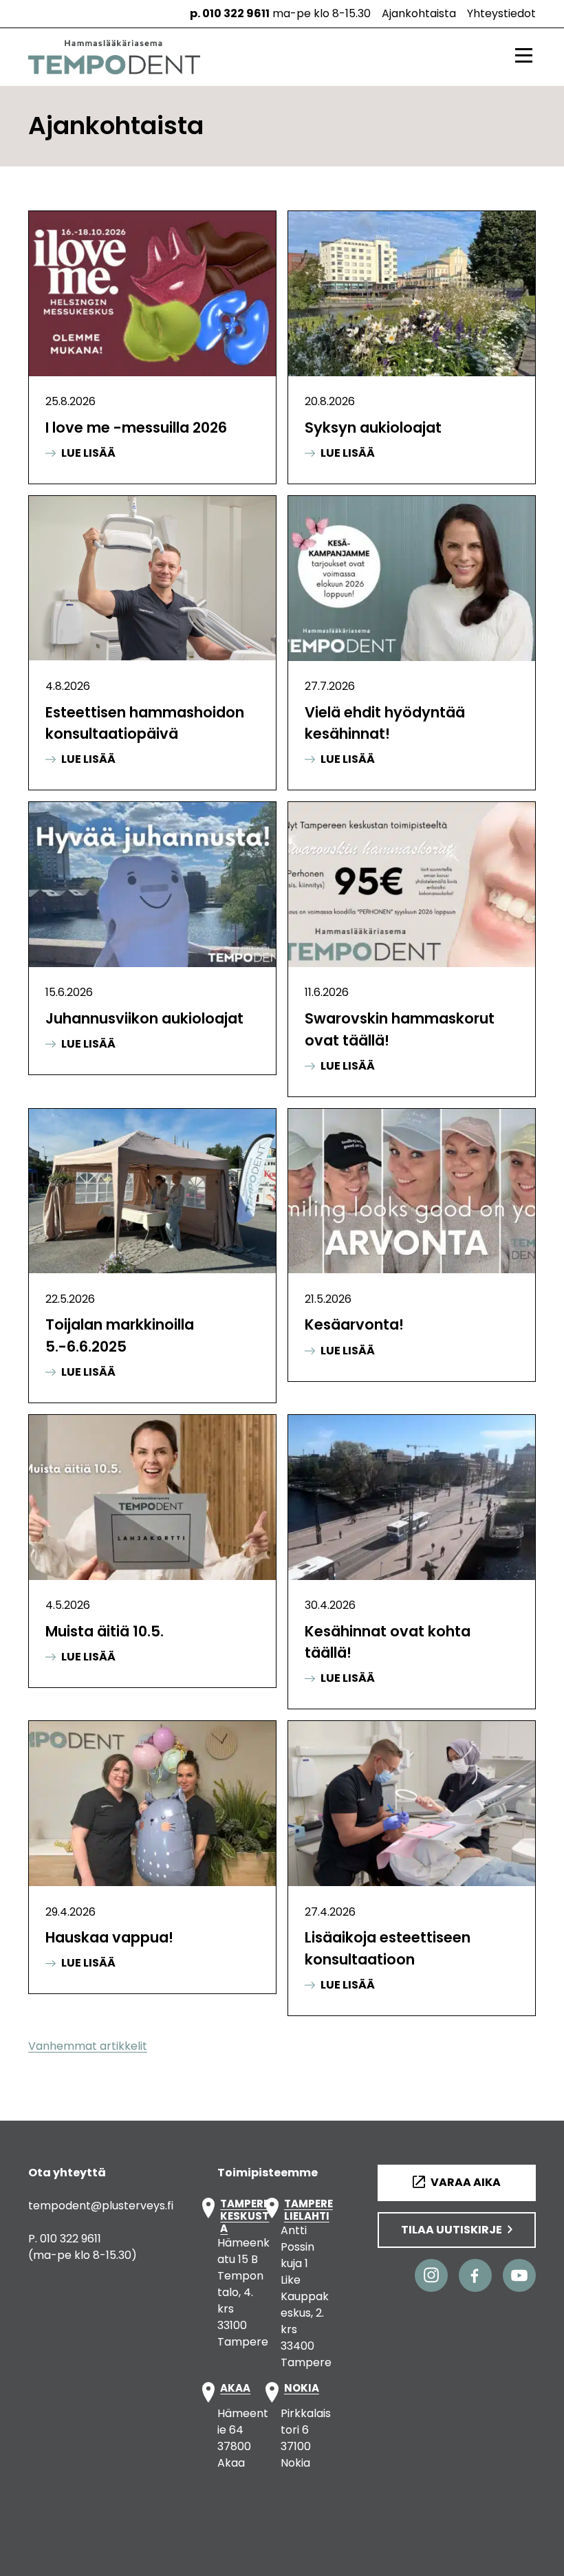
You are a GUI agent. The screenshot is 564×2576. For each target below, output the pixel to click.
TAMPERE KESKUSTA (245, 2216)
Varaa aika (466, 2182)
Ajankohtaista (419, 13)
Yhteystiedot (501, 13)
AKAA (235, 2389)
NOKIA (302, 2389)
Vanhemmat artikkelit (88, 2046)
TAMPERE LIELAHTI (308, 2210)
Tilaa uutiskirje (452, 2230)
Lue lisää (80, 453)
